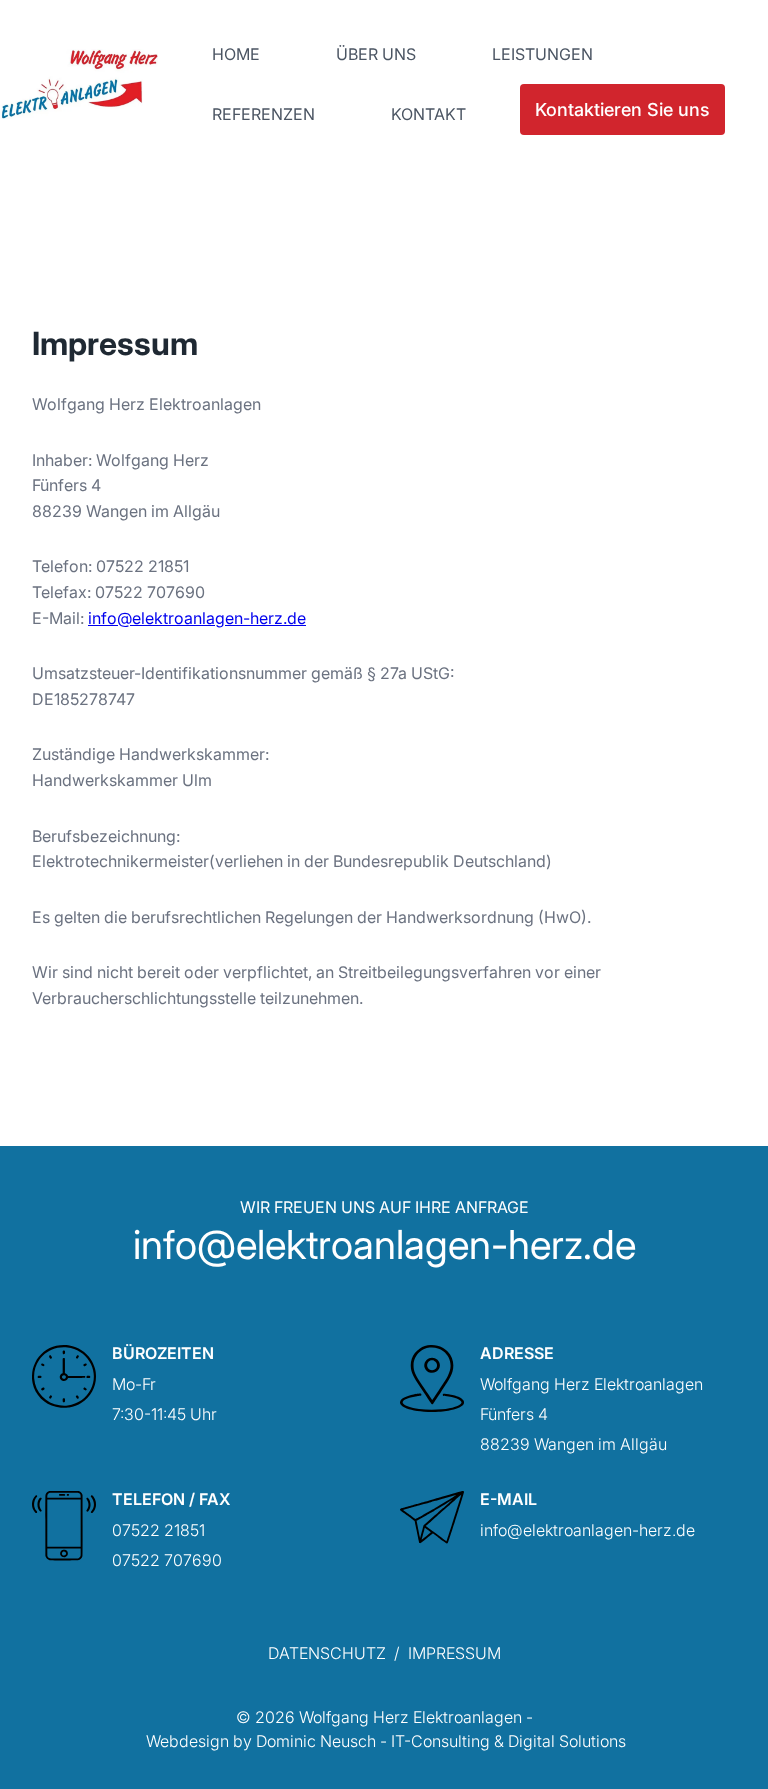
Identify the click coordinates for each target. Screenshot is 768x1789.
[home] (79, 84)
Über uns (376, 54)
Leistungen (542, 54)
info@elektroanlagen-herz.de (197, 618)
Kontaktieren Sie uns (622, 109)
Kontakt (428, 114)
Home (236, 54)
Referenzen (263, 114)
